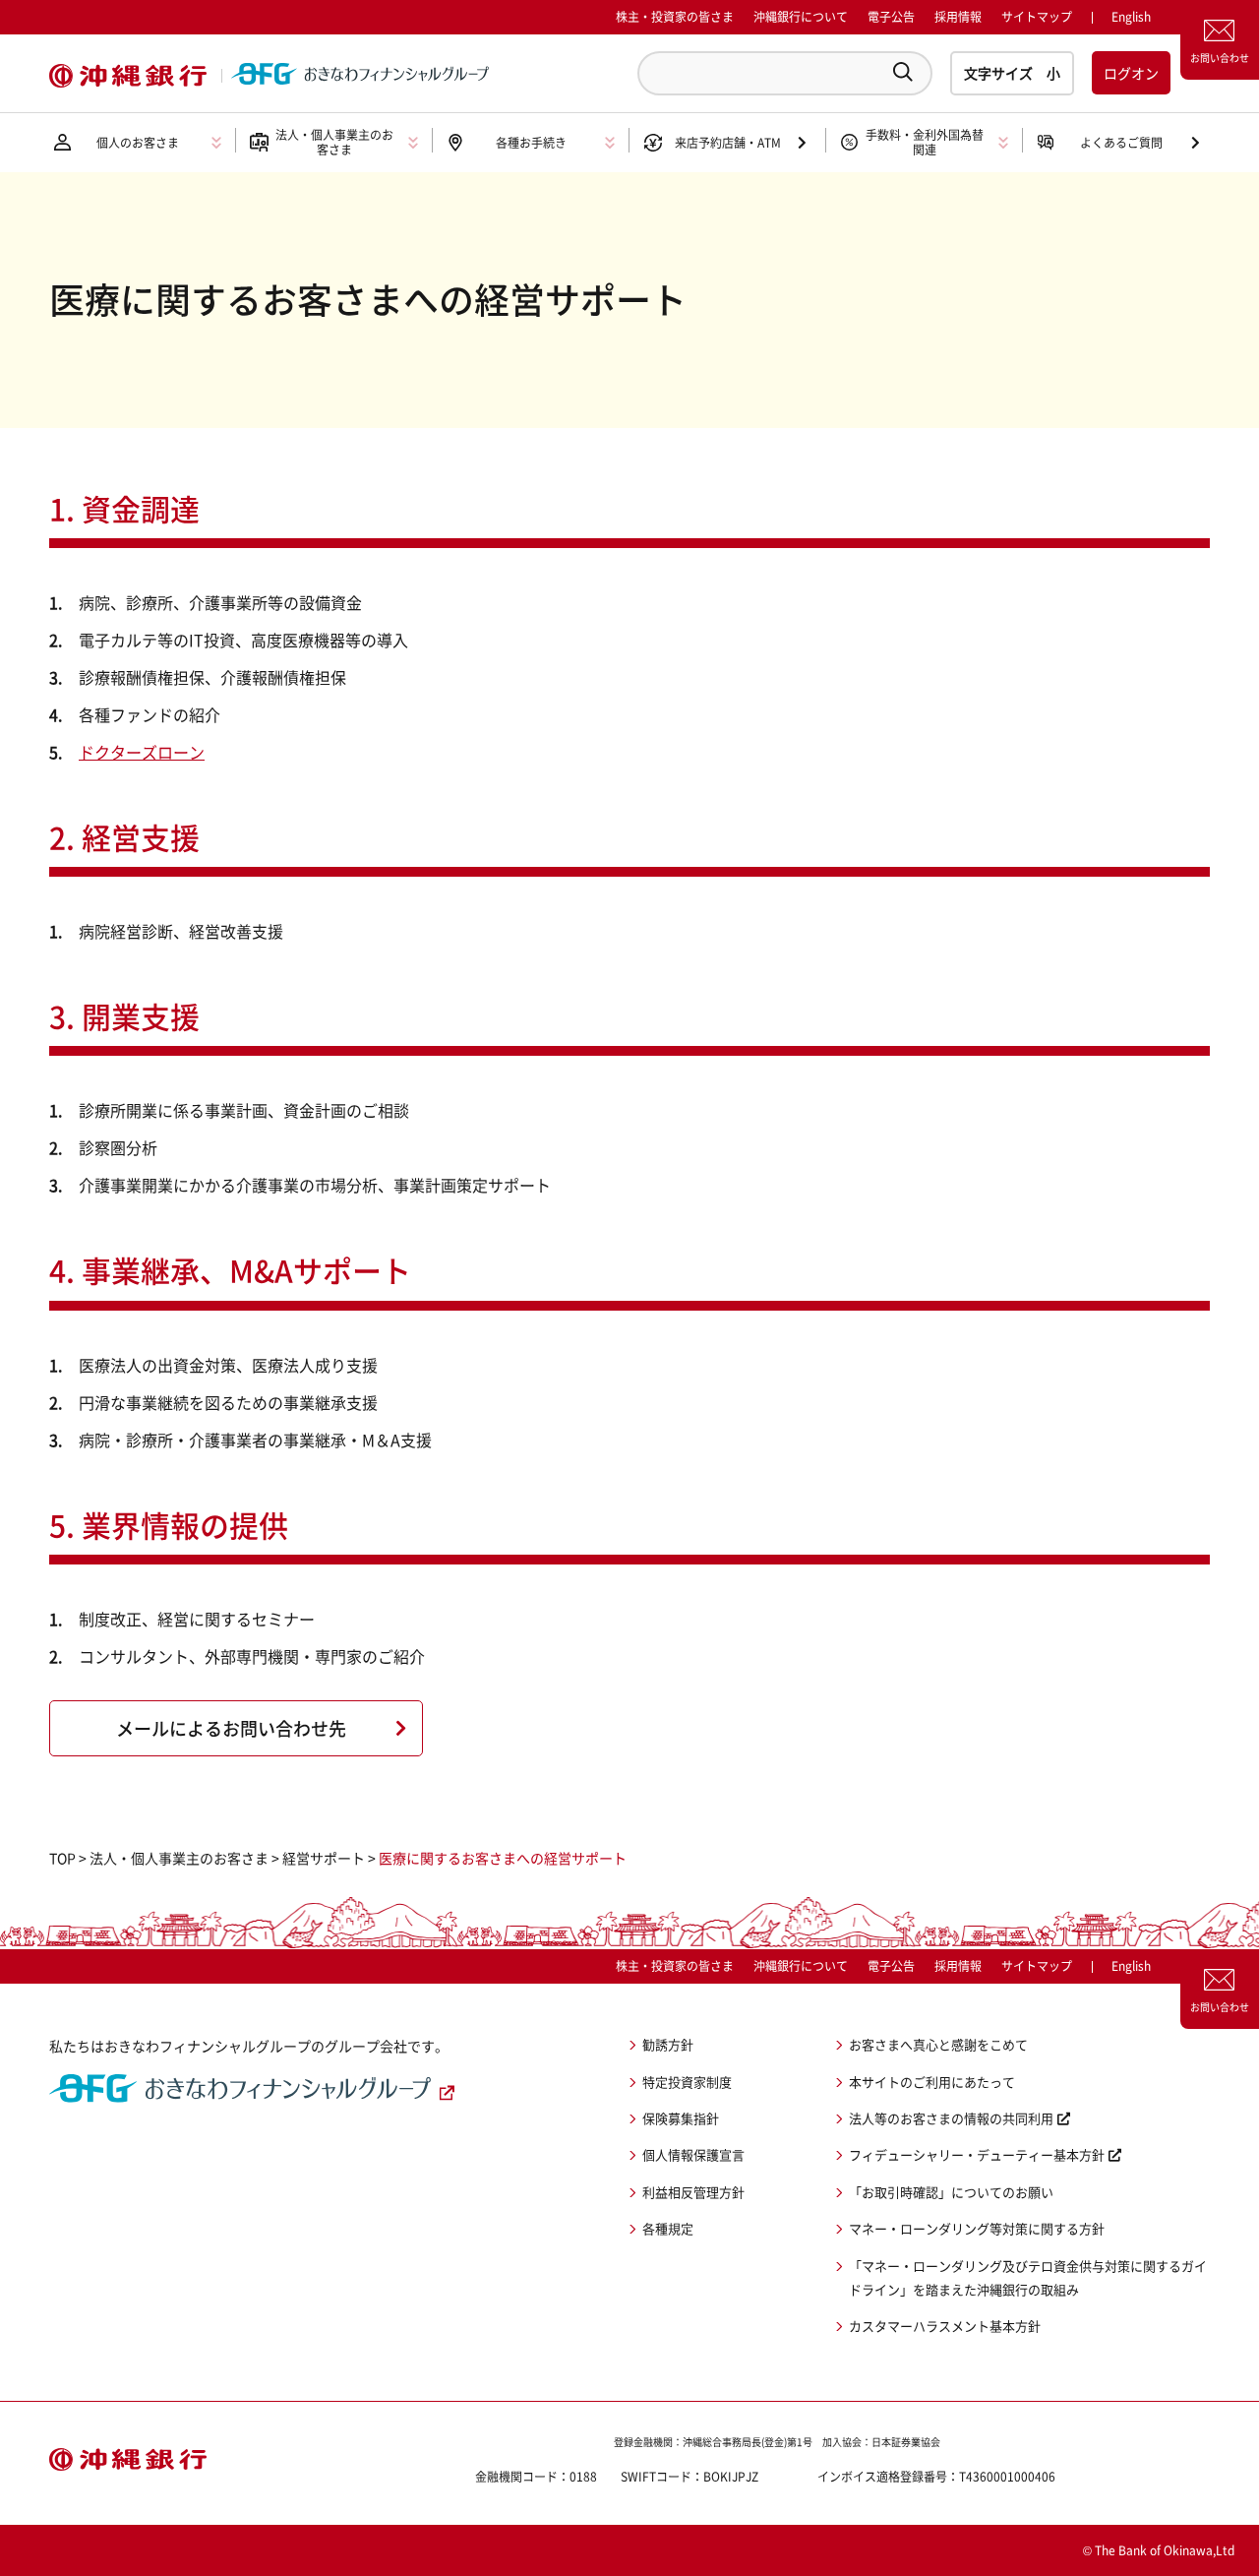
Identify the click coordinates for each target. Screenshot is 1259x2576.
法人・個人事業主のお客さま (179, 1858)
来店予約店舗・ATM (728, 143)
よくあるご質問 (1121, 143)
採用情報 (958, 17)
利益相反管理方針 (693, 2192)
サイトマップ (1037, 17)
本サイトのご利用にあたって (932, 2082)
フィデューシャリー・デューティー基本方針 (977, 2154)
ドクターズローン (142, 752)
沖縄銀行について (801, 17)
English (1131, 1966)
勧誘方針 (668, 2044)
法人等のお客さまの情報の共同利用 (951, 2118)
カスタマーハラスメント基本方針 (945, 2326)
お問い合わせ (1220, 58)
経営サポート (324, 1858)
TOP (62, 1858)
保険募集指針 (681, 2118)
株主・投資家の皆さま (675, 17)
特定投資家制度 (687, 2082)
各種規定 (668, 2228)
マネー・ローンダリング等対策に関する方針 (977, 2228)
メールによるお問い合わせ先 (231, 1728)
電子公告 (891, 17)
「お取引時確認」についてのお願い (951, 2192)
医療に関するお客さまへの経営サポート (503, 1858)
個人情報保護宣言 (693, 2154)
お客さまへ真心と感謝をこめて (938, 2044)
